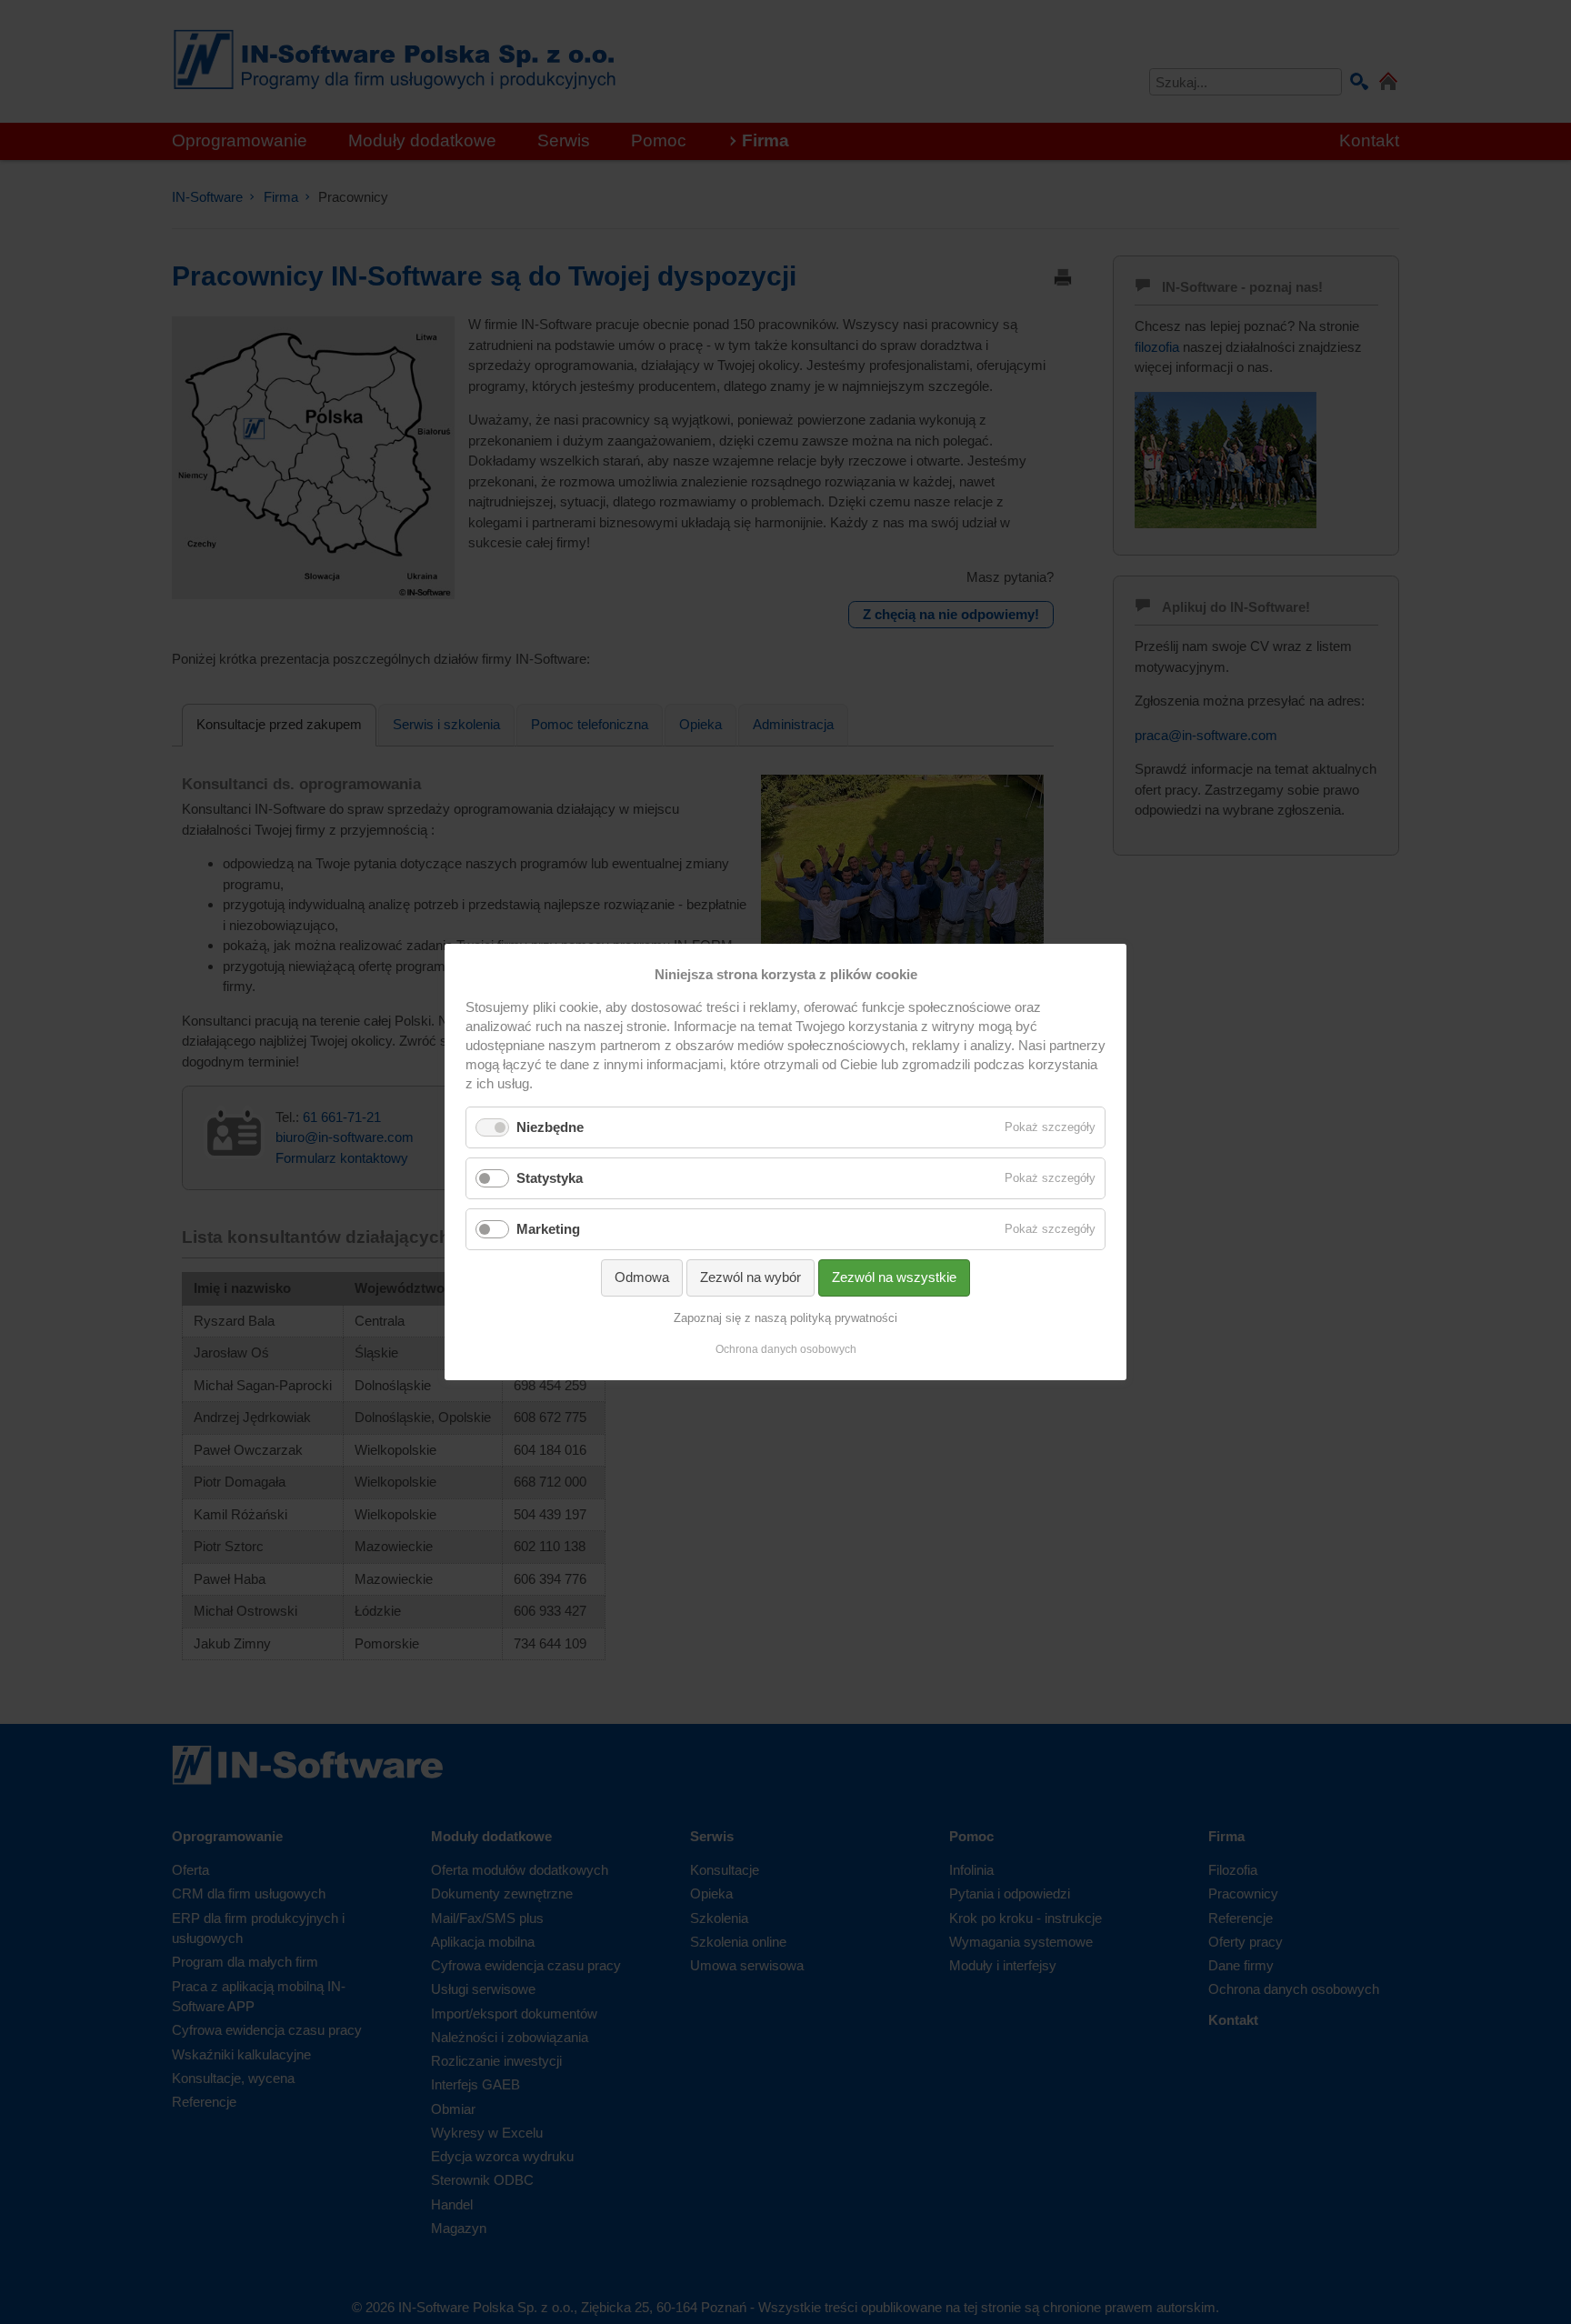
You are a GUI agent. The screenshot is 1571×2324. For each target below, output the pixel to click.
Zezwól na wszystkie (894, 1277)
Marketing (548, 1229)
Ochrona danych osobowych (786, 1349)
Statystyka (550, 1178)
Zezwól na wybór (750, 1277)
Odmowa (642, 1277)
